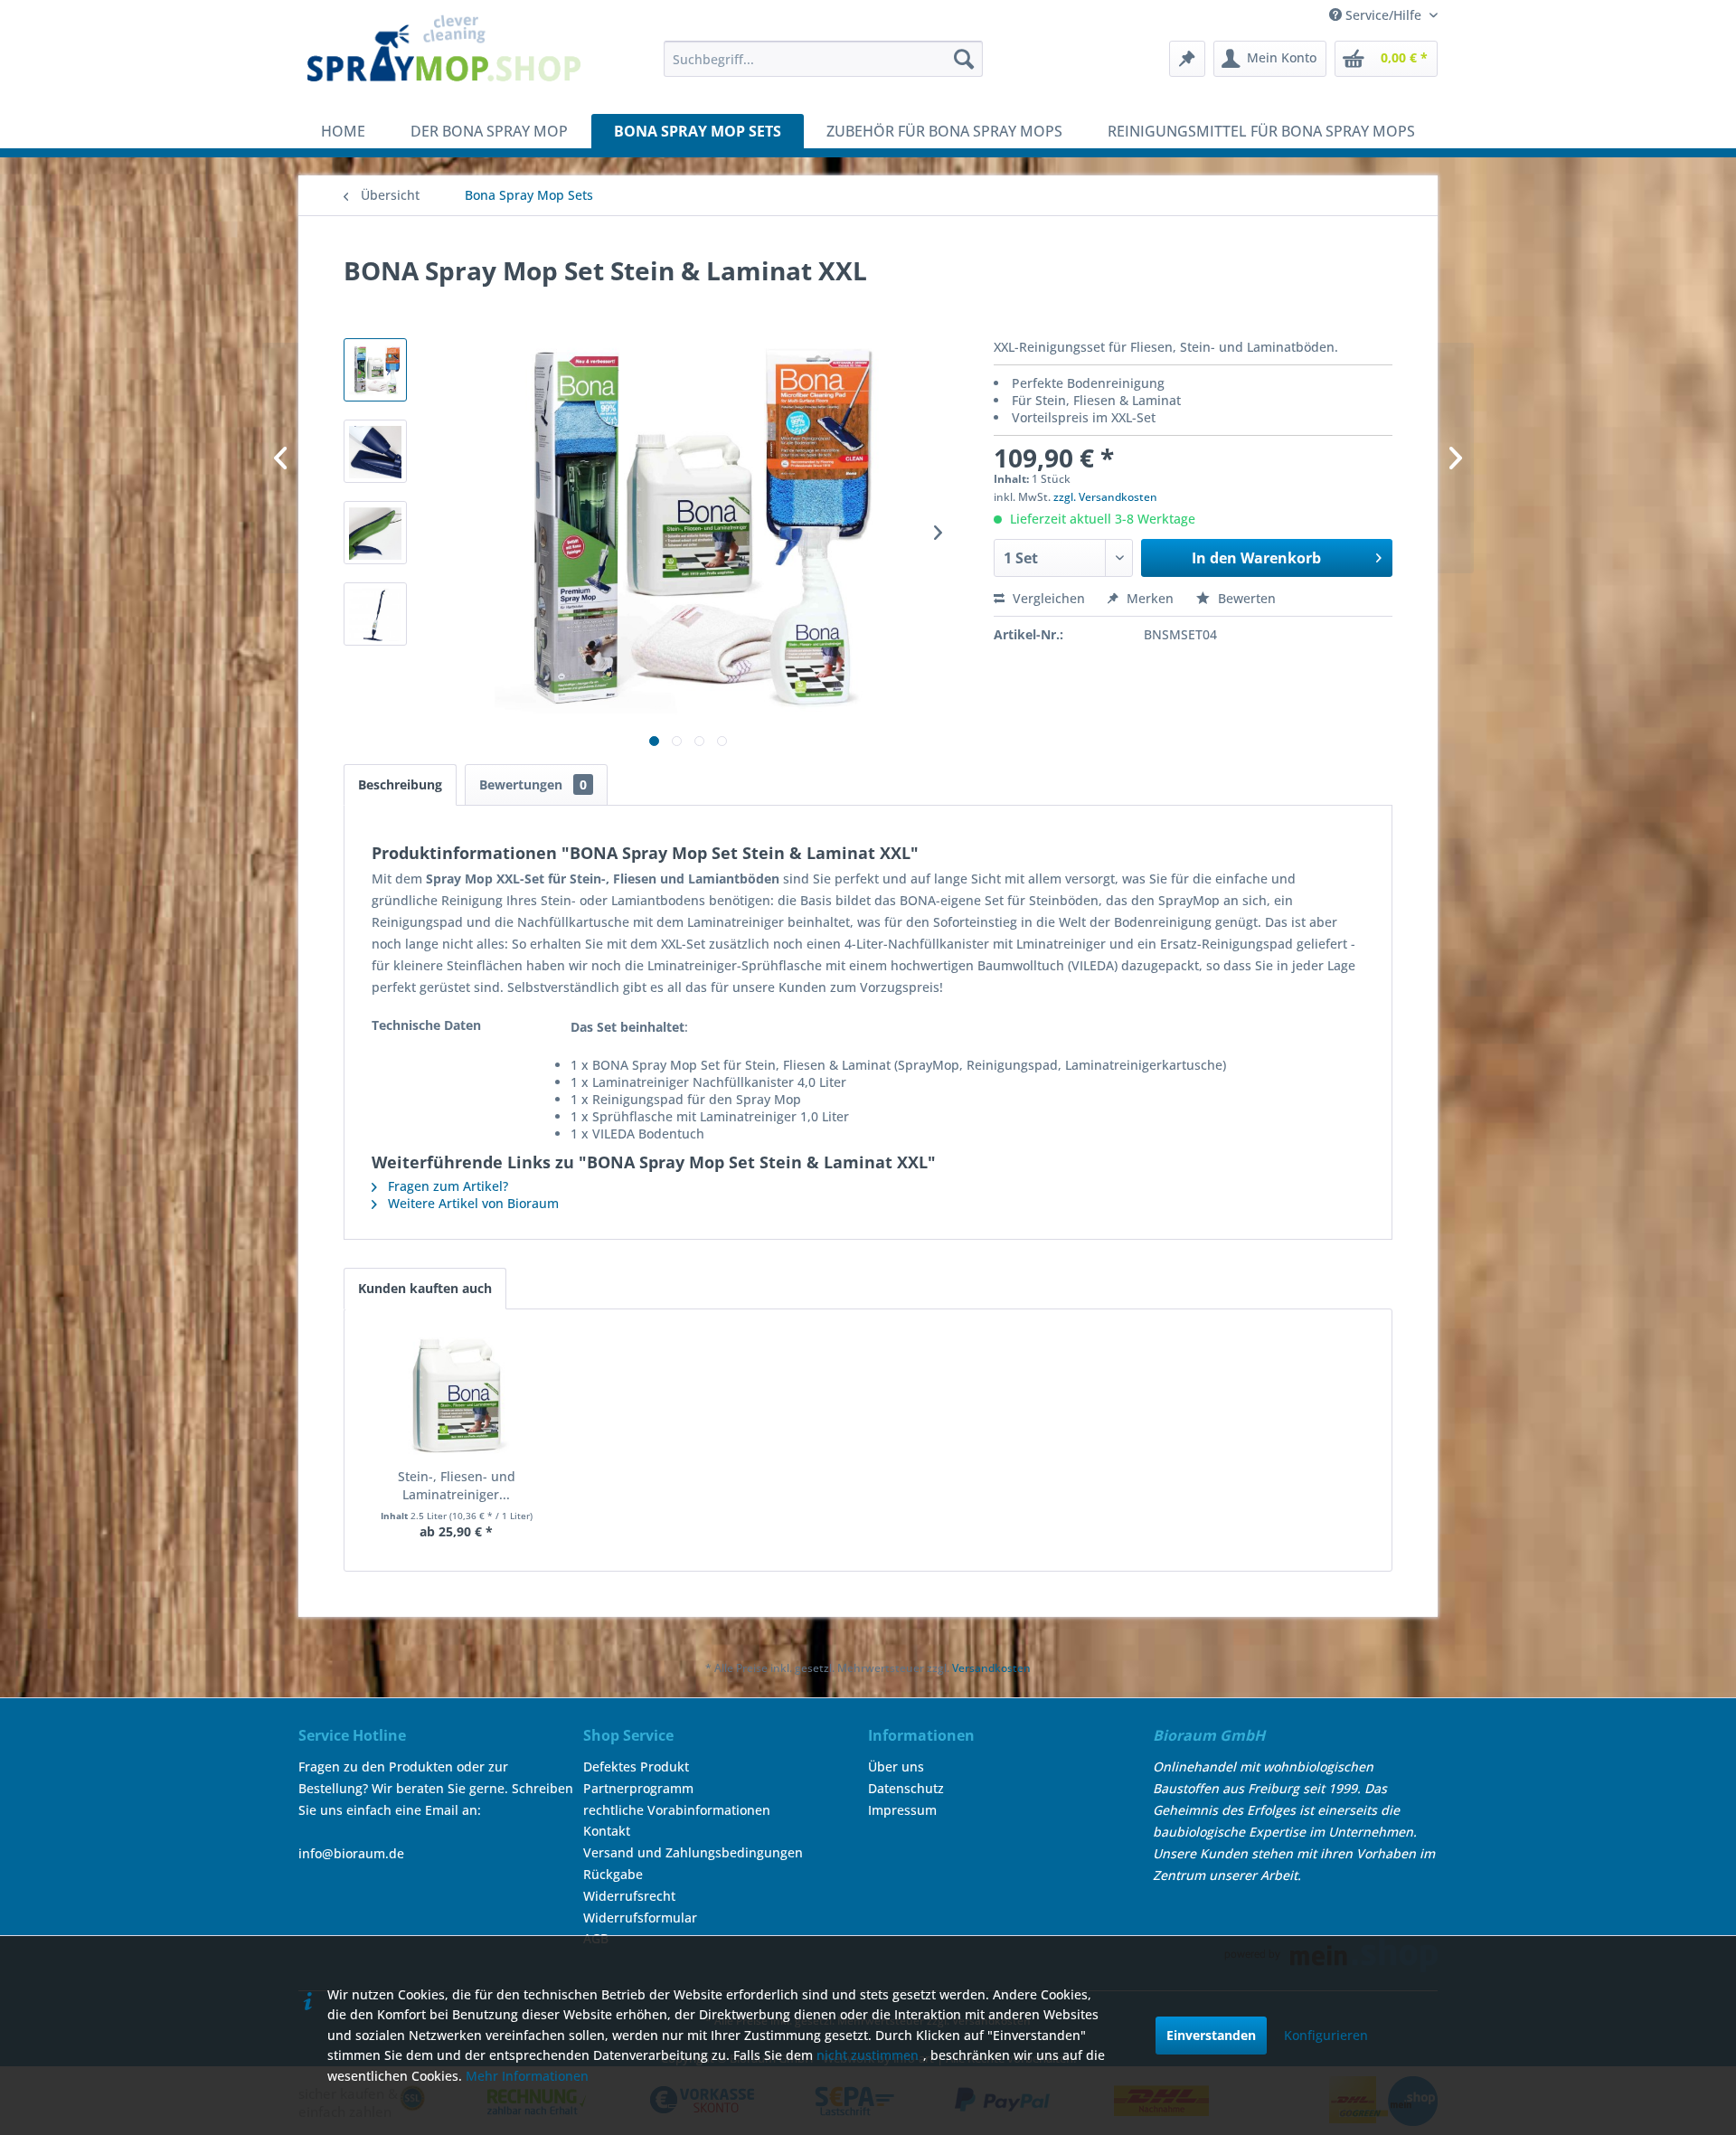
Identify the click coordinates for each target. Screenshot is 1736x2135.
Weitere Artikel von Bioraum (472, 1203)
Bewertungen (533, 784)
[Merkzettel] (1187, 59)
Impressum (902, 1810)
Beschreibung (400, 784)
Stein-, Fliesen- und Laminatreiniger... (457, 1485)
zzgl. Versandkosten (1105, 497)
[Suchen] (964, 59)
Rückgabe (613, 1874)
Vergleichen (1047, 598)
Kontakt (607, 1831)
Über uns (896, 1767)
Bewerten (1245, 598)
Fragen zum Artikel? (446, 1186)
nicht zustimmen (868, 2055)
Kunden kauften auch (425, 1288)
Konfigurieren (1326, 2035)
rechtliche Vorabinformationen (677, 1810)
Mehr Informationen (527, 2076)
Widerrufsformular (640, 1918)
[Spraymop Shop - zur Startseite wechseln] (444, 60)
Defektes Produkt (636, 1767)
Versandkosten (991, 1668)
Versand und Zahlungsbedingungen (693, 1852)
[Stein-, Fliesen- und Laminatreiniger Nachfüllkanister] (457, 1395)
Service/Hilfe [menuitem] (1383, 15)
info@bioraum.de (351, 1853)
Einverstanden (1211, 2035)
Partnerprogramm (638, 1788)
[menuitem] (823, 59)
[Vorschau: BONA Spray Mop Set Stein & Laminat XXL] (375, 370)
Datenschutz (906, 1788)
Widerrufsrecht (629, 1896)
